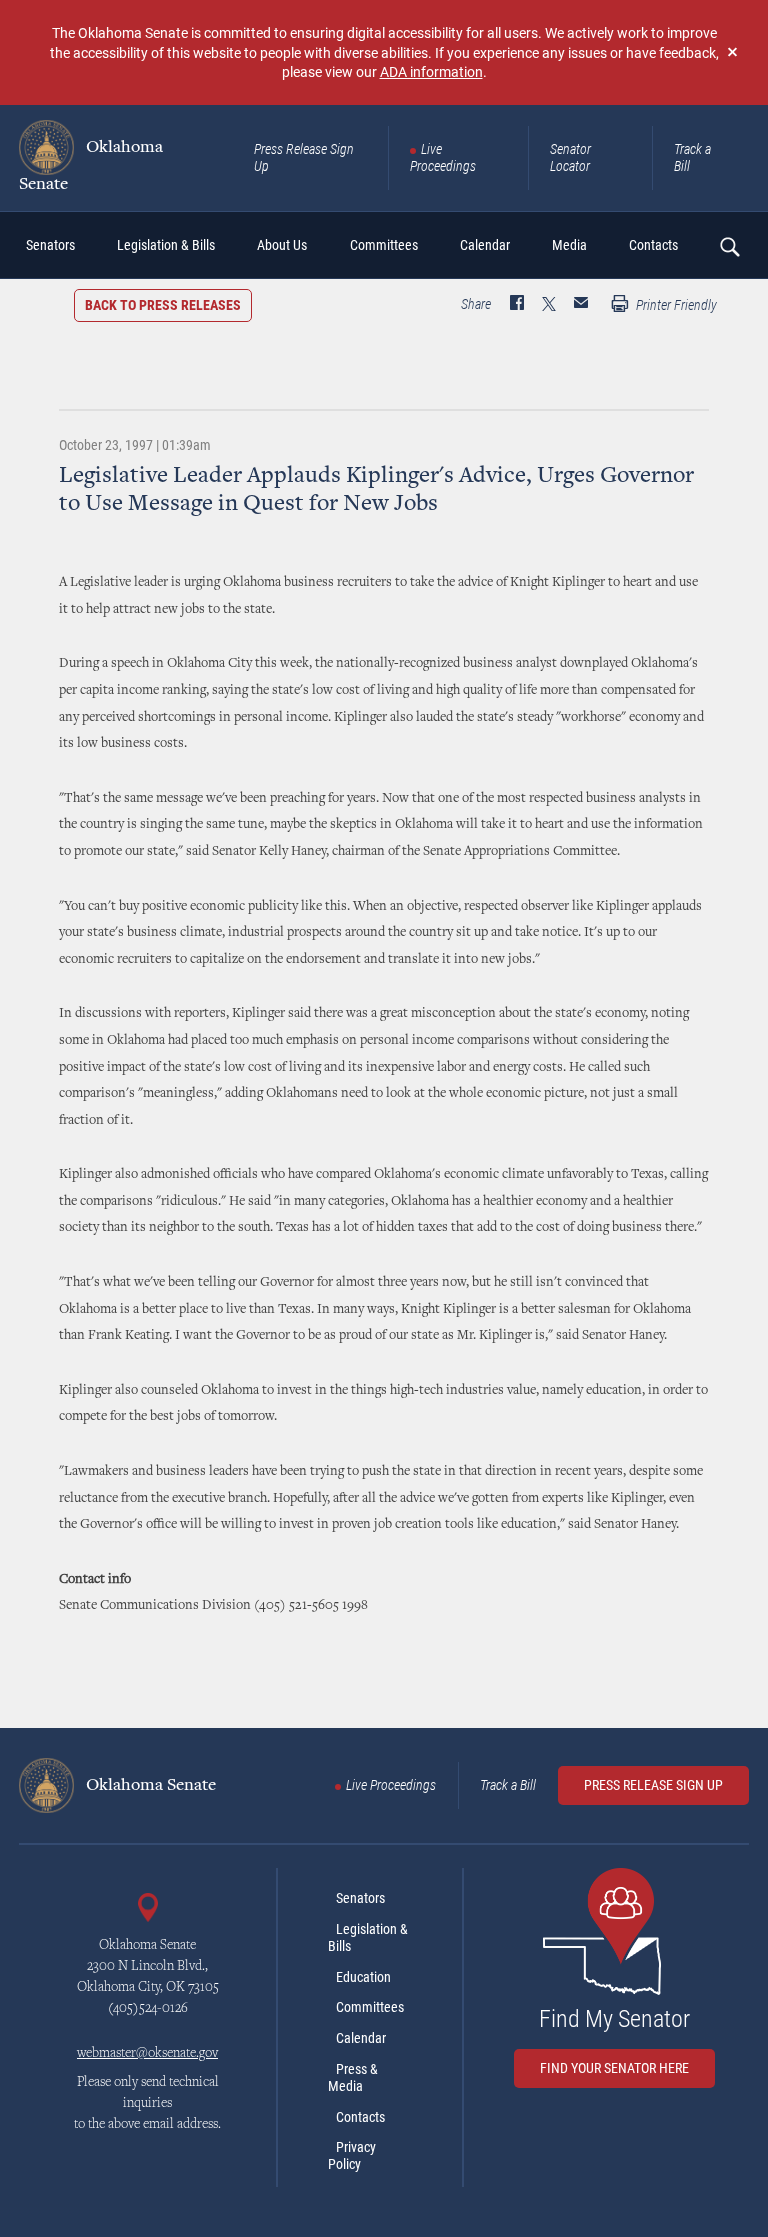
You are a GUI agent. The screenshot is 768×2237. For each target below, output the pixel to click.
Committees (370, 2007)
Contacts (360, 2117)
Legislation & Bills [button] (166, 245)
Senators (360, 1898)
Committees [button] (384, 245)
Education (363, 1977)
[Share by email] (581, 305)
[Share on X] (549, 305)
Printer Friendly (675, 305)
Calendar (361, 2038)
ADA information (431, 71)
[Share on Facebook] (517, 305)
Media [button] (569, 245)
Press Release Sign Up (304, 157)
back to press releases (163, 305)
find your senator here (614, 2068)
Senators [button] (50, 245)
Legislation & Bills (368, 1937)
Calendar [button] (485, 245)
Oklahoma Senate (91, 165)
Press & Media (353, 2077)
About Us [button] (282, 245)
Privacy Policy (352, 2155)
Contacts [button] (653, 245)
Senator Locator (570, 157)
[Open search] (729, 246)
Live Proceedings (443, 157)
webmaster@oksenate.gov (147, 2054)
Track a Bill (692, 157)
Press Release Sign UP (653, 1785)
